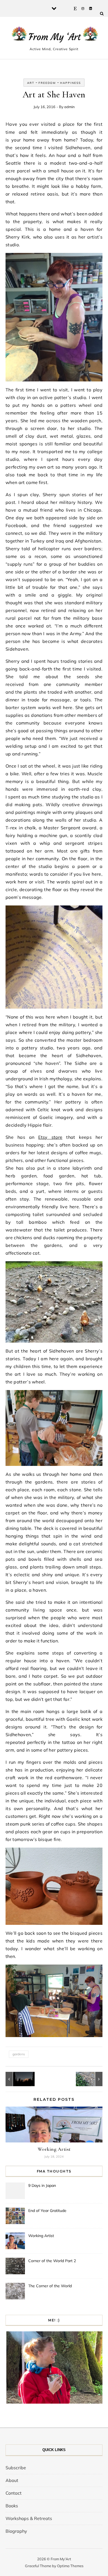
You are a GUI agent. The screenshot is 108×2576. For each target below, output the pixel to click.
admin (70, 107)
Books (12, 2506)
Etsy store (50, 1137)
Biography (16, 2531)
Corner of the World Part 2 (52, 2261)
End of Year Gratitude (47, 2211)
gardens (19, 2054)
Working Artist (54, 2149)
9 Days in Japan (42, 2185)
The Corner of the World (50, 2286)
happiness (70, 83)
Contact (14, 2493)
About (12, 2480)
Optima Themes (70, 2566)
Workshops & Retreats (29, 2518)
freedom (47, 83)
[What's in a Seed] (90, 2079)
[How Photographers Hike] (18, 2079)
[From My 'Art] (54, 36)
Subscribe (16, 2468)
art (31, 83)
